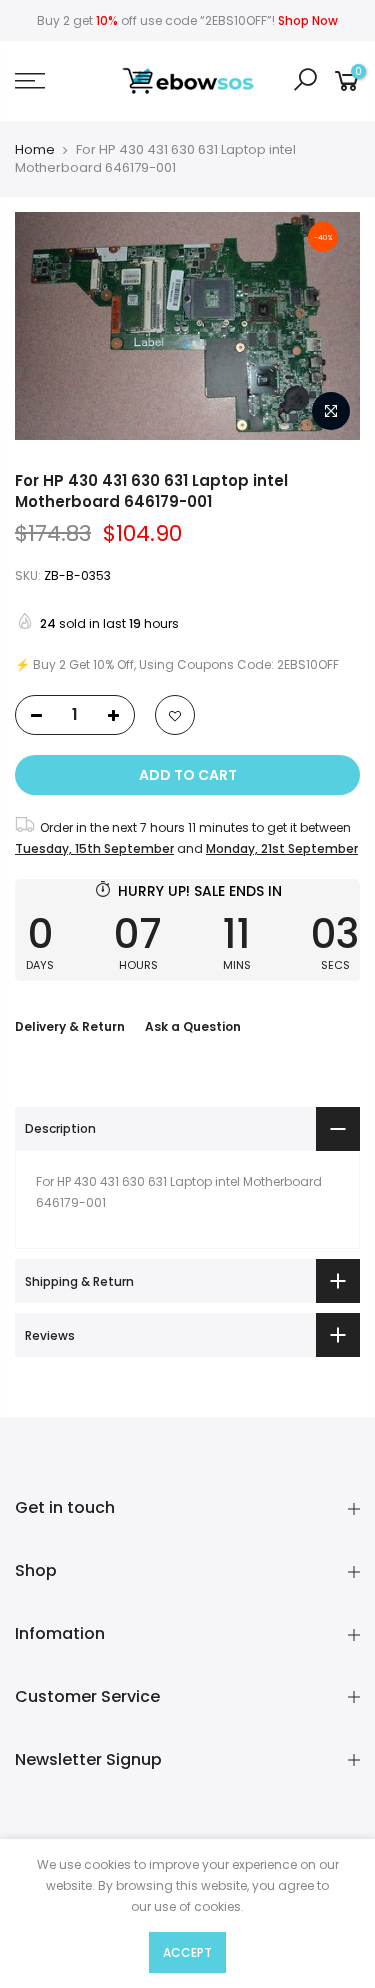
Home (35, 150)
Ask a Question (193, 1026)
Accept (187, 1952)
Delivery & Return (70, 1026)
